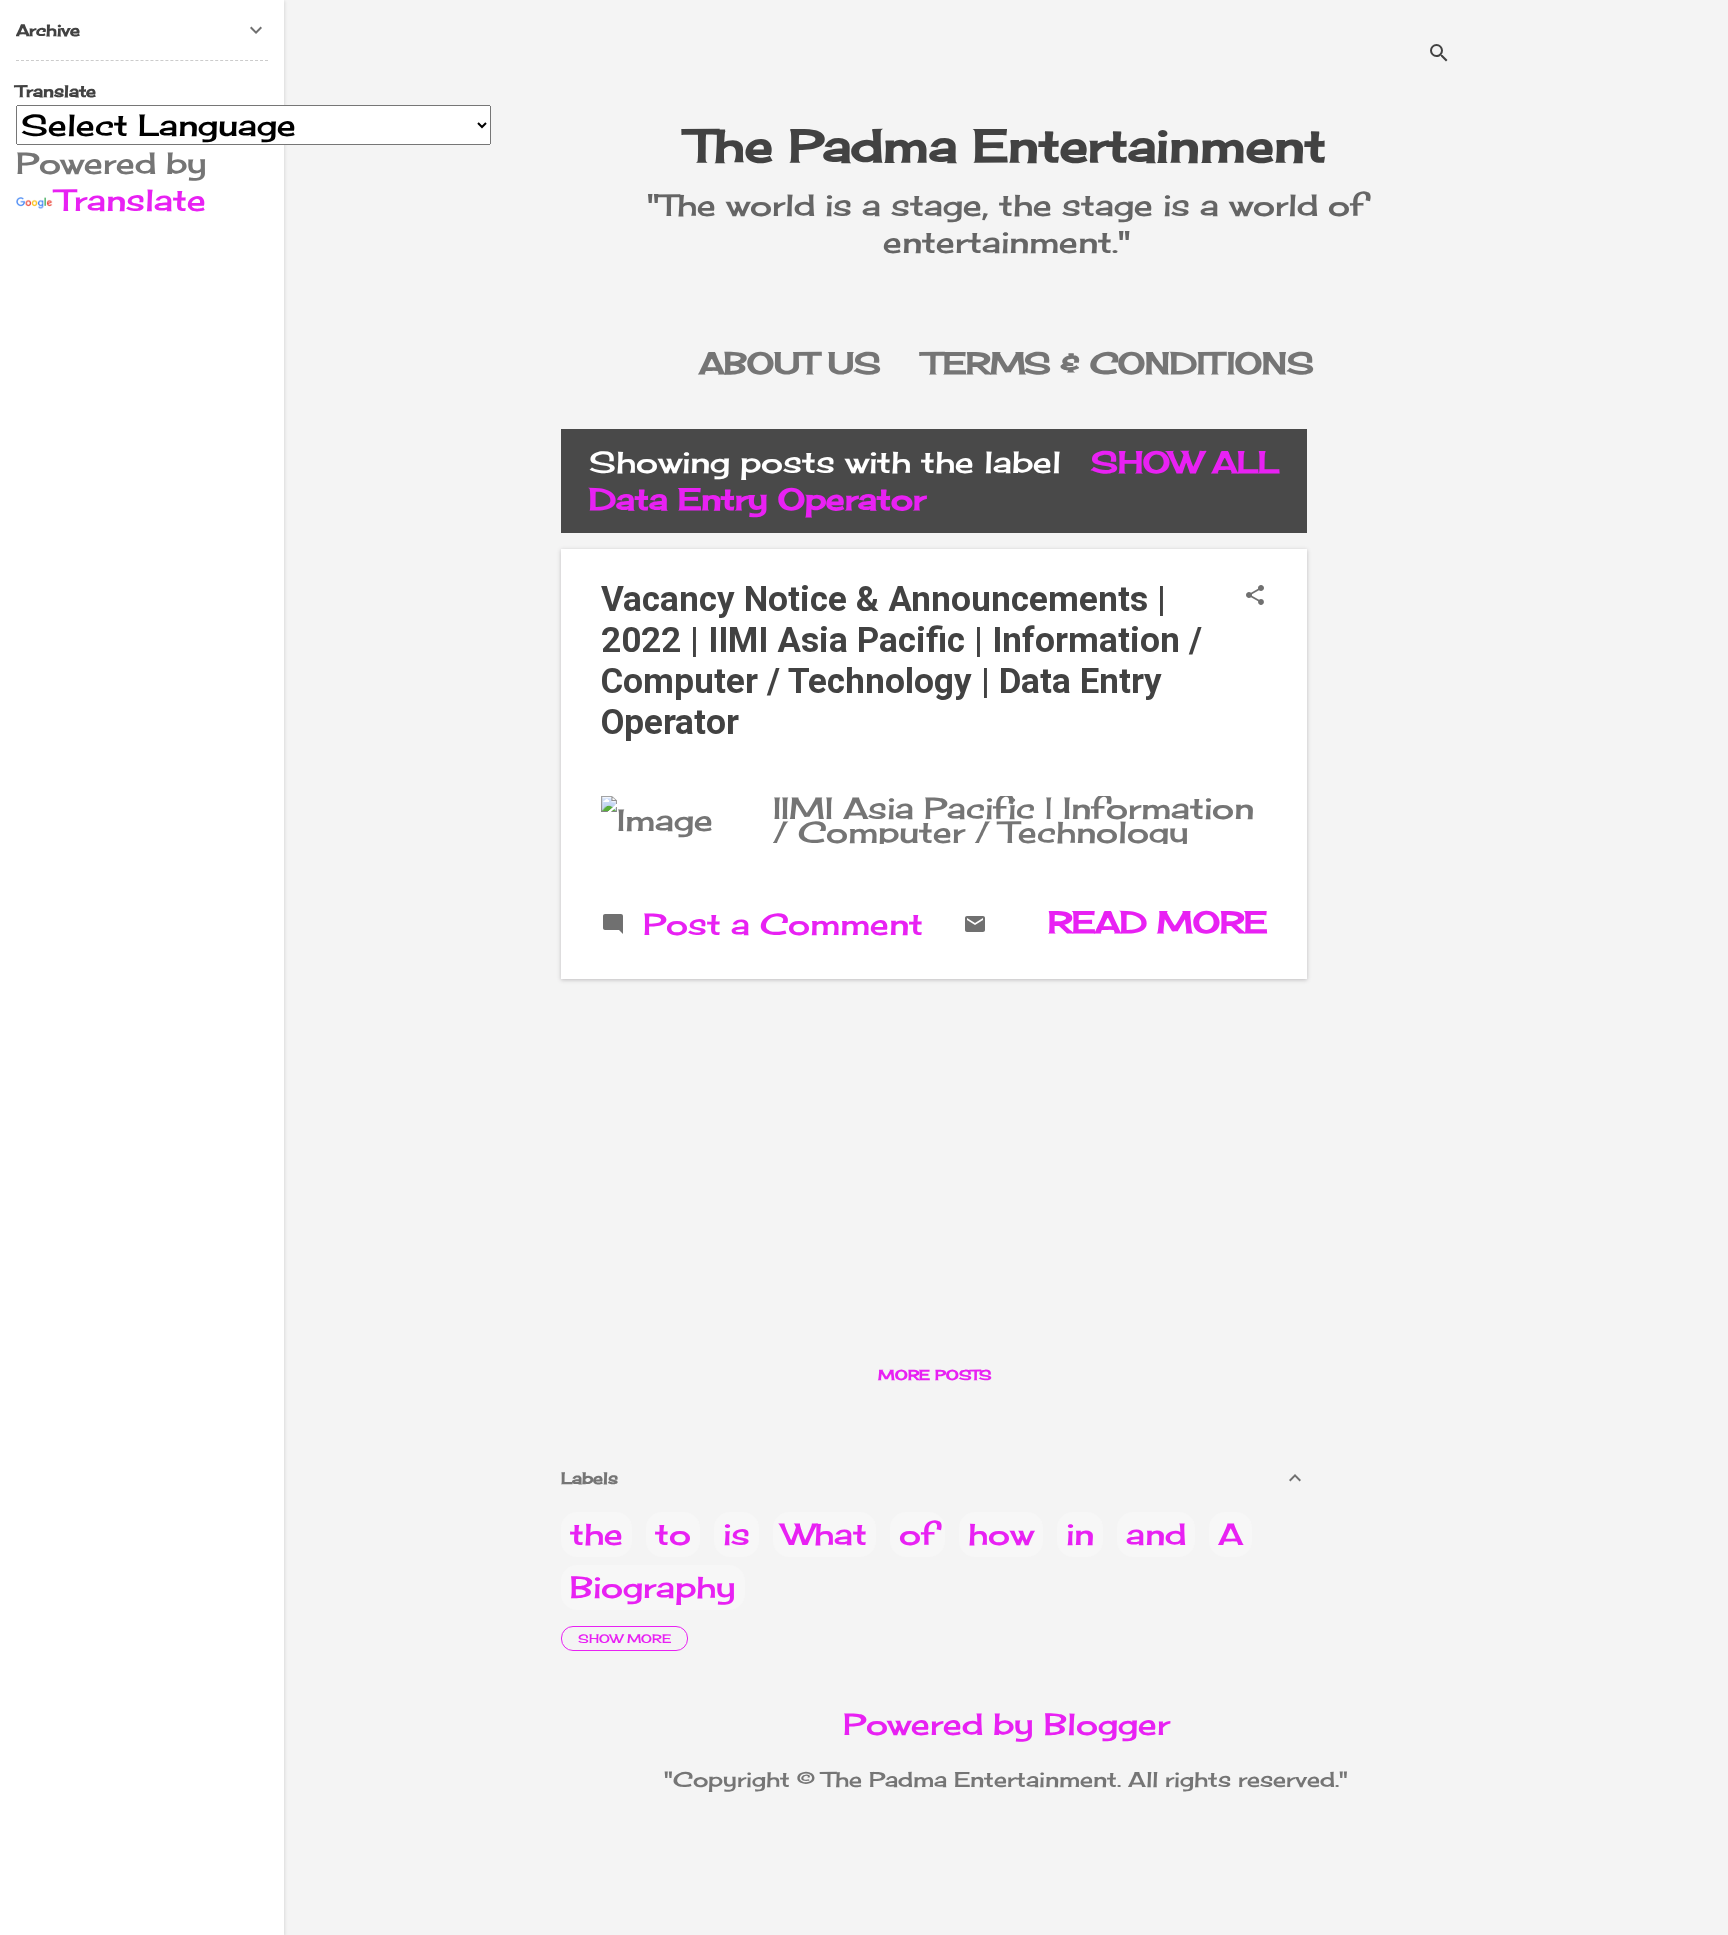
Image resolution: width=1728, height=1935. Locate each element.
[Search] (1439, 54)
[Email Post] (975, 925)
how (1001, 1534)
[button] (1255, 596)
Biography (653, 1587)
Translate (131, 200)
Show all (1185, 462)
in (1080, 1534)
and (1156, 1534)
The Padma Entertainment (1006, 145)
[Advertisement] (1403, 729)
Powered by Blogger (1006, 1724)
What (824, 1534)
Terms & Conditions (1118, 363)
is (736, 1534)
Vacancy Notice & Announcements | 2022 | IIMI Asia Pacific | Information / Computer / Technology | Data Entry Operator (901, 661)
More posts (934, 1374)
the (596, 1534)
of (917, 1534)
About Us (790, 363)
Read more (1157, 922)
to (673, 1534)
